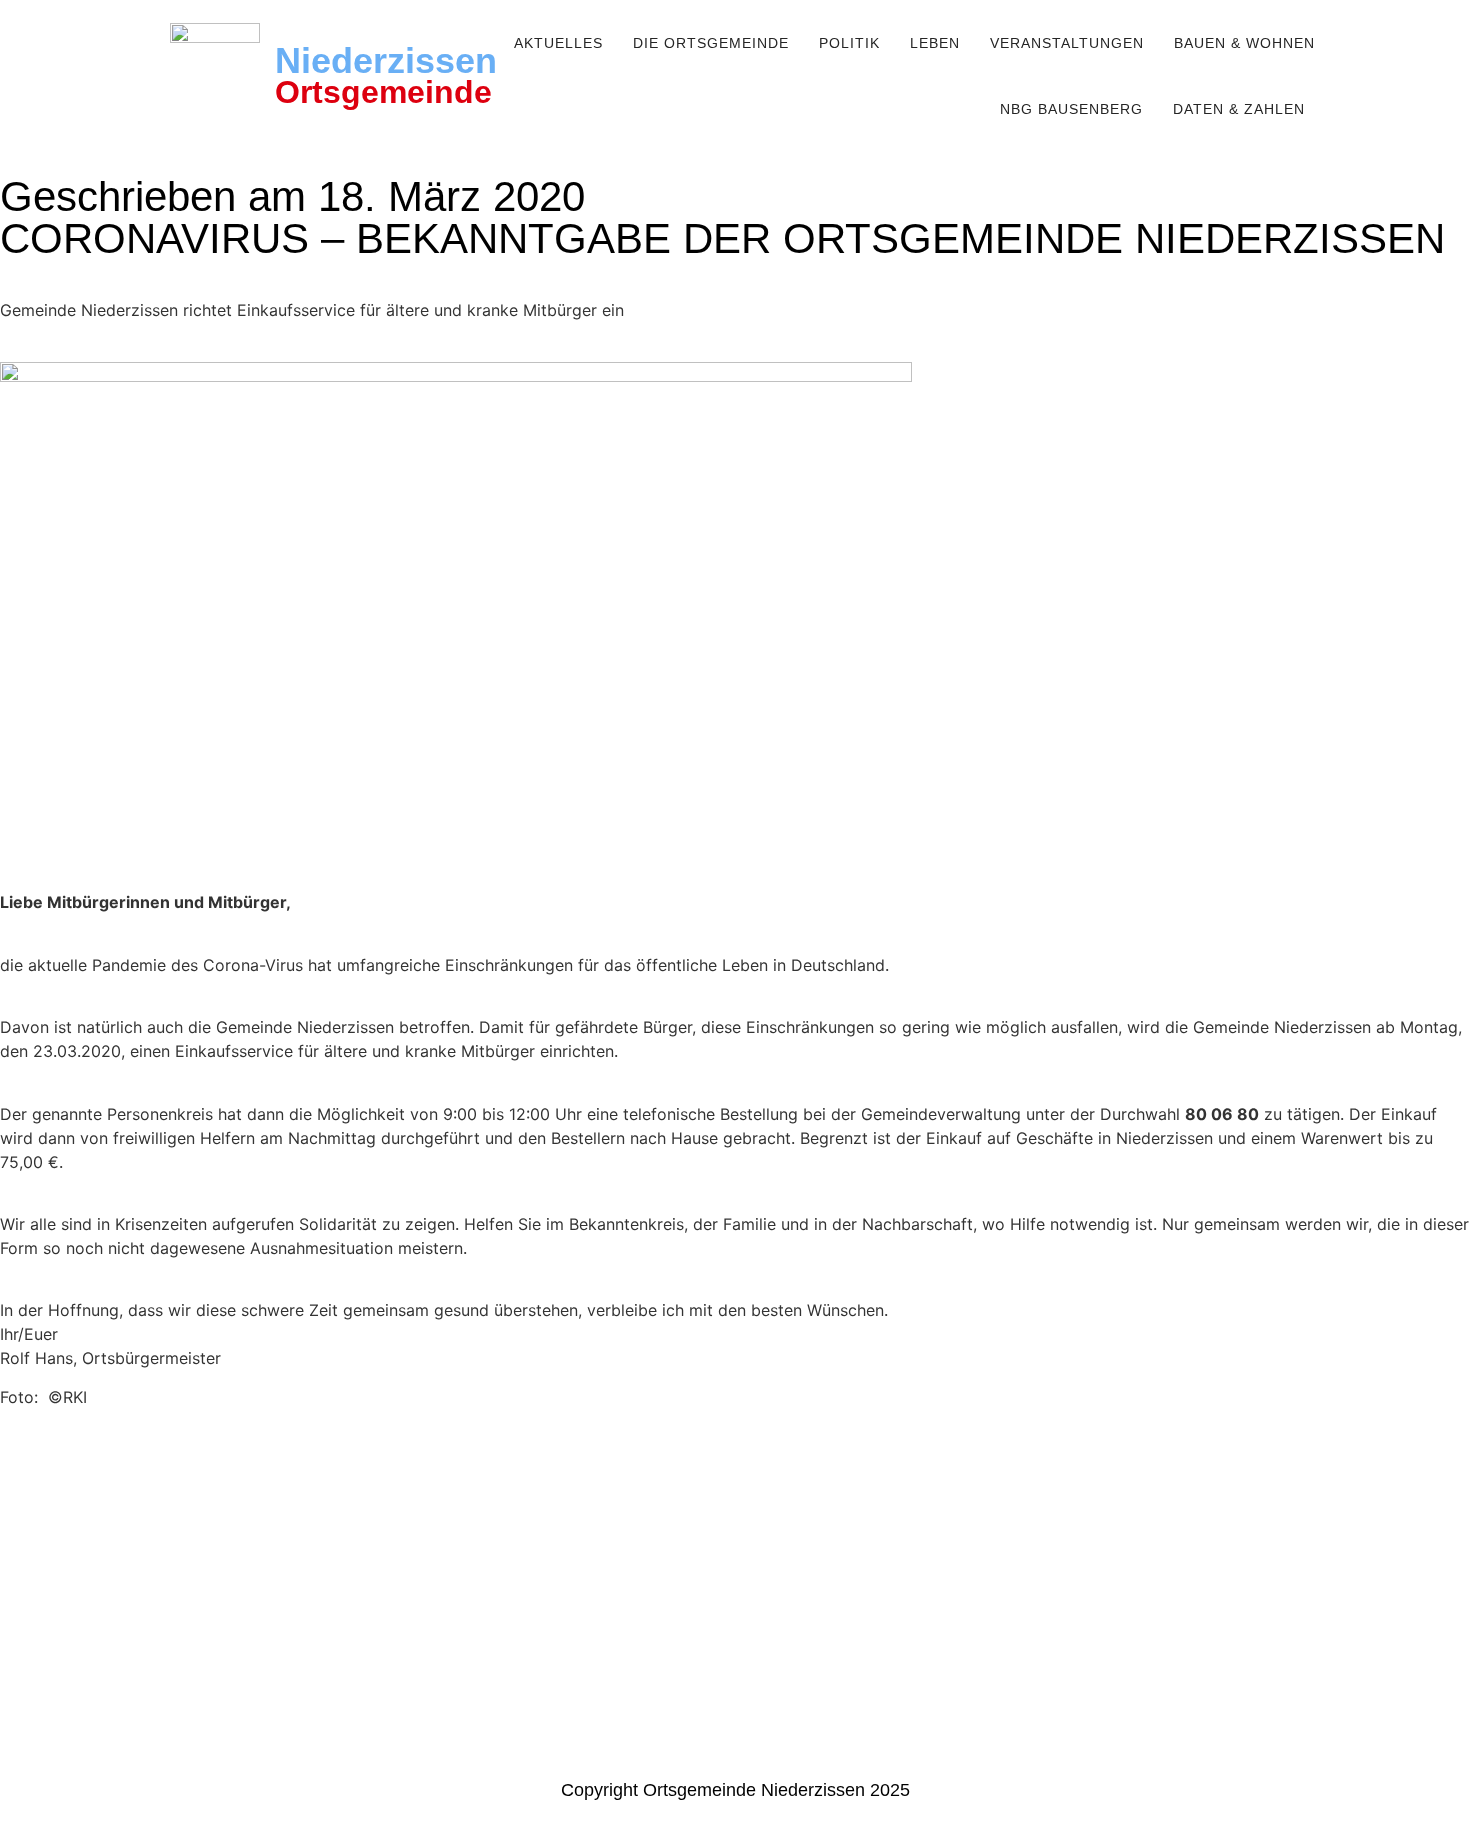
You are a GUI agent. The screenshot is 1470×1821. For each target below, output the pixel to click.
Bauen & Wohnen (1244, 43)
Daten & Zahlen (1239, 109)
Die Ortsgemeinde (711, 43)
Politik (849, 43)
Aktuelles (558, 43)
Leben (935, 43)
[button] (563, 43)
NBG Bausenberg (1071, 109)
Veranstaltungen (1067, 43)
